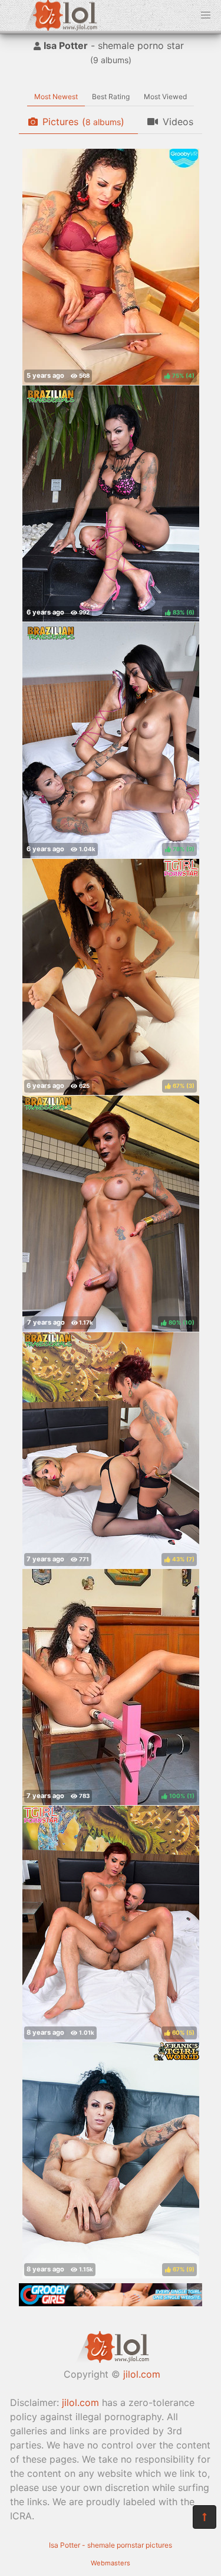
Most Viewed (165, 97)
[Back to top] (204, 2517)
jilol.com (142, 2374)
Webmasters (111, 2563)
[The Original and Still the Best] (111, 2303)
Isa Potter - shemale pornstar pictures (111, 2545)
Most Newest (56, 97)
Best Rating (111, 97)
